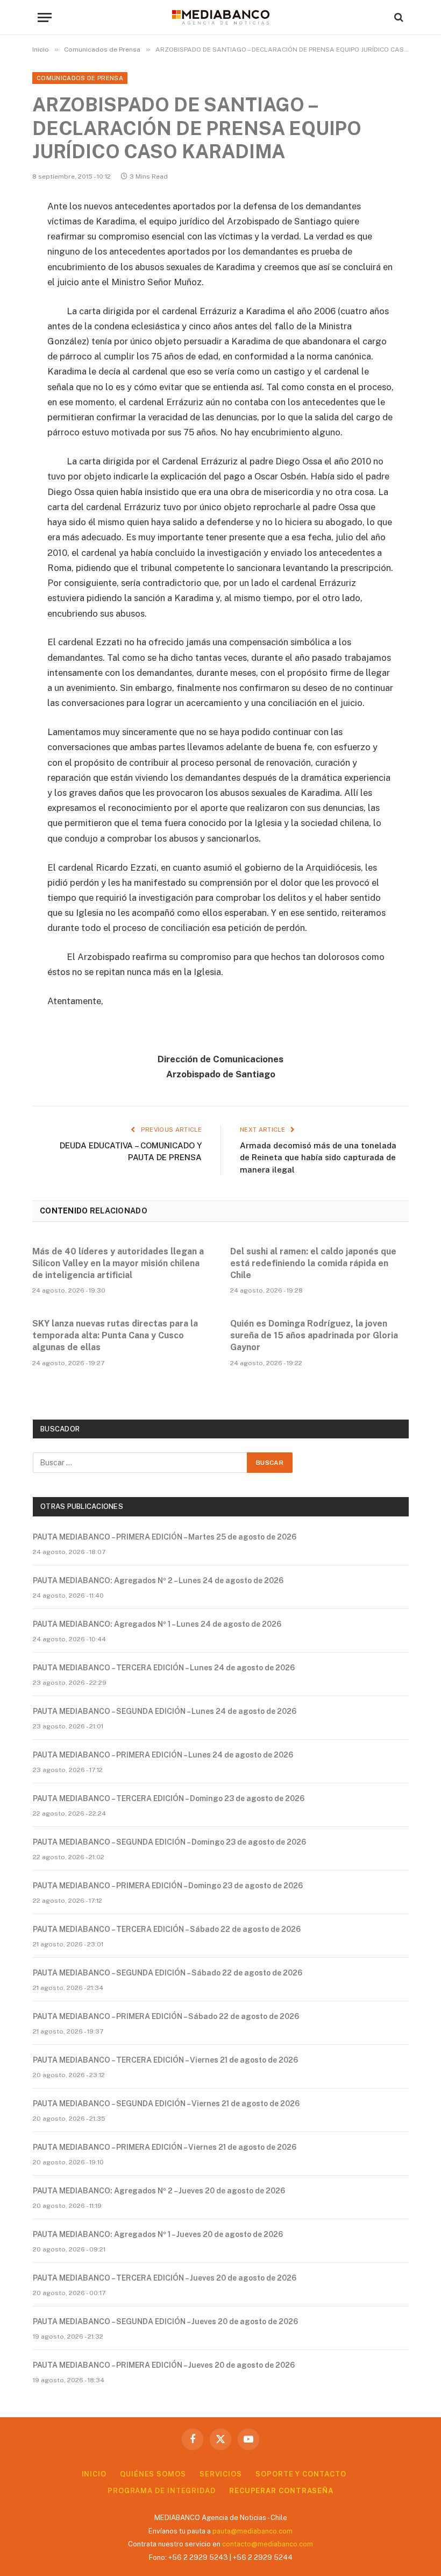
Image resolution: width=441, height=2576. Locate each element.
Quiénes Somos (153, 2474)
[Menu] (45, 17)
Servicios (221, 2474)
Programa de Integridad (162, 2491)
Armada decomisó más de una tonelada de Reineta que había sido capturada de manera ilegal (318, 1158)
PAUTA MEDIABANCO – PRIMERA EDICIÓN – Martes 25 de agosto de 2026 (165, 1537)
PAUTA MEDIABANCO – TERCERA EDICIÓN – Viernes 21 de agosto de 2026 (165, 2060)
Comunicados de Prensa (80, 78)
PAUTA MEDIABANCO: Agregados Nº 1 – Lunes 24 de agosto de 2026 (157, 1624)
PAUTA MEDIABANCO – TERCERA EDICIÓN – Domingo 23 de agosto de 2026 (169, 1798)
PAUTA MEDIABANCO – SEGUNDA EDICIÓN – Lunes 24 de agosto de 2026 (165, 1711)
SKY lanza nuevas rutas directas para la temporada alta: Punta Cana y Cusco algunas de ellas (115, 1335)
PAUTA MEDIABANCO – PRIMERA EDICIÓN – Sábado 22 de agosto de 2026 (166, 2016)
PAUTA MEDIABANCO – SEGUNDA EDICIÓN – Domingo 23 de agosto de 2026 (169, 1842)
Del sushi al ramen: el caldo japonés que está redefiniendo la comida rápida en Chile (313, 1263)
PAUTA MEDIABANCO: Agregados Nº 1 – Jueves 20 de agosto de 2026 (158, 2234)
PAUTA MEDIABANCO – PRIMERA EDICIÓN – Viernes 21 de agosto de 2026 (165, 2147)
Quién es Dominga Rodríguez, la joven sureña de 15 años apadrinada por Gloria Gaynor (314, 1335)
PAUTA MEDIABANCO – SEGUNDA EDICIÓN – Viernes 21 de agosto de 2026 (166, 2104)
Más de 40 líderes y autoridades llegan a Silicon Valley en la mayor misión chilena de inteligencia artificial (118, 1263)
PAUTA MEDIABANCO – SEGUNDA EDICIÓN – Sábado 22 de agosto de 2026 (168, 1973)
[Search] (398, 17)
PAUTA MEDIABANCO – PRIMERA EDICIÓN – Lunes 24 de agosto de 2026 (163, 1755)
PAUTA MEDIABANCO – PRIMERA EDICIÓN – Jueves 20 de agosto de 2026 (164, 2365)
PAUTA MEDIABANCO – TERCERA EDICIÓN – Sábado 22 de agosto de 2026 (167, 1929)
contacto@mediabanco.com (268, 2544)
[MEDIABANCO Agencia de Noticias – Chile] (220, 17)
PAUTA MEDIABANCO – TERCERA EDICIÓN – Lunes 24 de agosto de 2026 (164, 1668)
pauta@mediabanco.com (252, 2531)
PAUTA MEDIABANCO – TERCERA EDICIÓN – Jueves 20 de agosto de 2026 (165, 2278)
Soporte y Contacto (301, 2474)
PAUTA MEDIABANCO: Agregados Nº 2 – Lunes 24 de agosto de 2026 (158, 1580)
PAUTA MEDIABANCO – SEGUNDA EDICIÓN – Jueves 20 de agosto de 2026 (165, 2321)
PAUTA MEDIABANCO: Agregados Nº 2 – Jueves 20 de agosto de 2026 (159, 2191)
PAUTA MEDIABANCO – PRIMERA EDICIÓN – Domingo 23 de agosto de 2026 (168, 1886)
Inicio (94, 2474)
